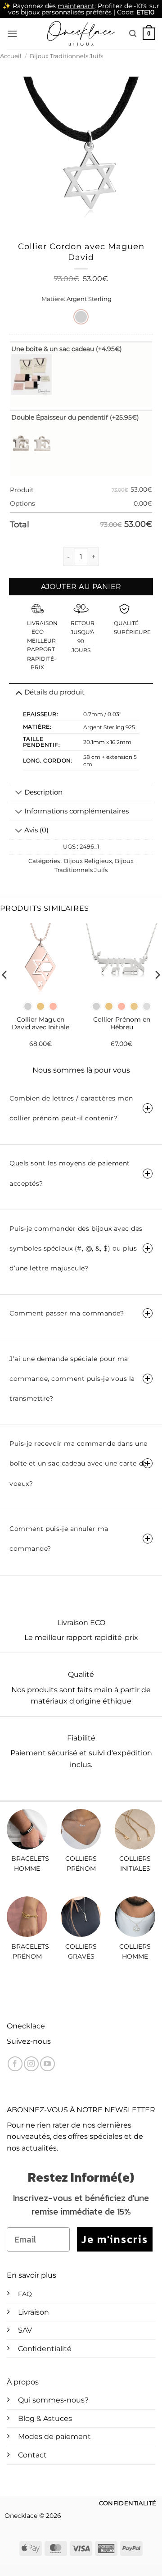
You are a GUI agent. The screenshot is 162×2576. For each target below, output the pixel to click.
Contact (32, 2455)
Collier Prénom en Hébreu (122, 1023)
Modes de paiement (54, 2437)
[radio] (81, 317)
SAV (25, 2330)
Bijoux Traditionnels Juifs (66, 56)
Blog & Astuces (45, 2418)
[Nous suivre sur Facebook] (15, 2064)
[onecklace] (81, 34)
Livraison (34, 2312)
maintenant (76, 6)
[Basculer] (19, 794)
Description (43, 792)
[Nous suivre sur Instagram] (31, 2064)
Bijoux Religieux (88, 861)
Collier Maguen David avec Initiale (40, 1023)
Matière (53, 299)
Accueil (11, 56)
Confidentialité (45, 2349)
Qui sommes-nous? (53, 2400)
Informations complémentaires (76, 811)
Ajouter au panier (81, 587)
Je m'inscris (115, 2239)
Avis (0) (36, 830)
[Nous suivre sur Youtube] (47, 2064)
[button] (12, 34)
